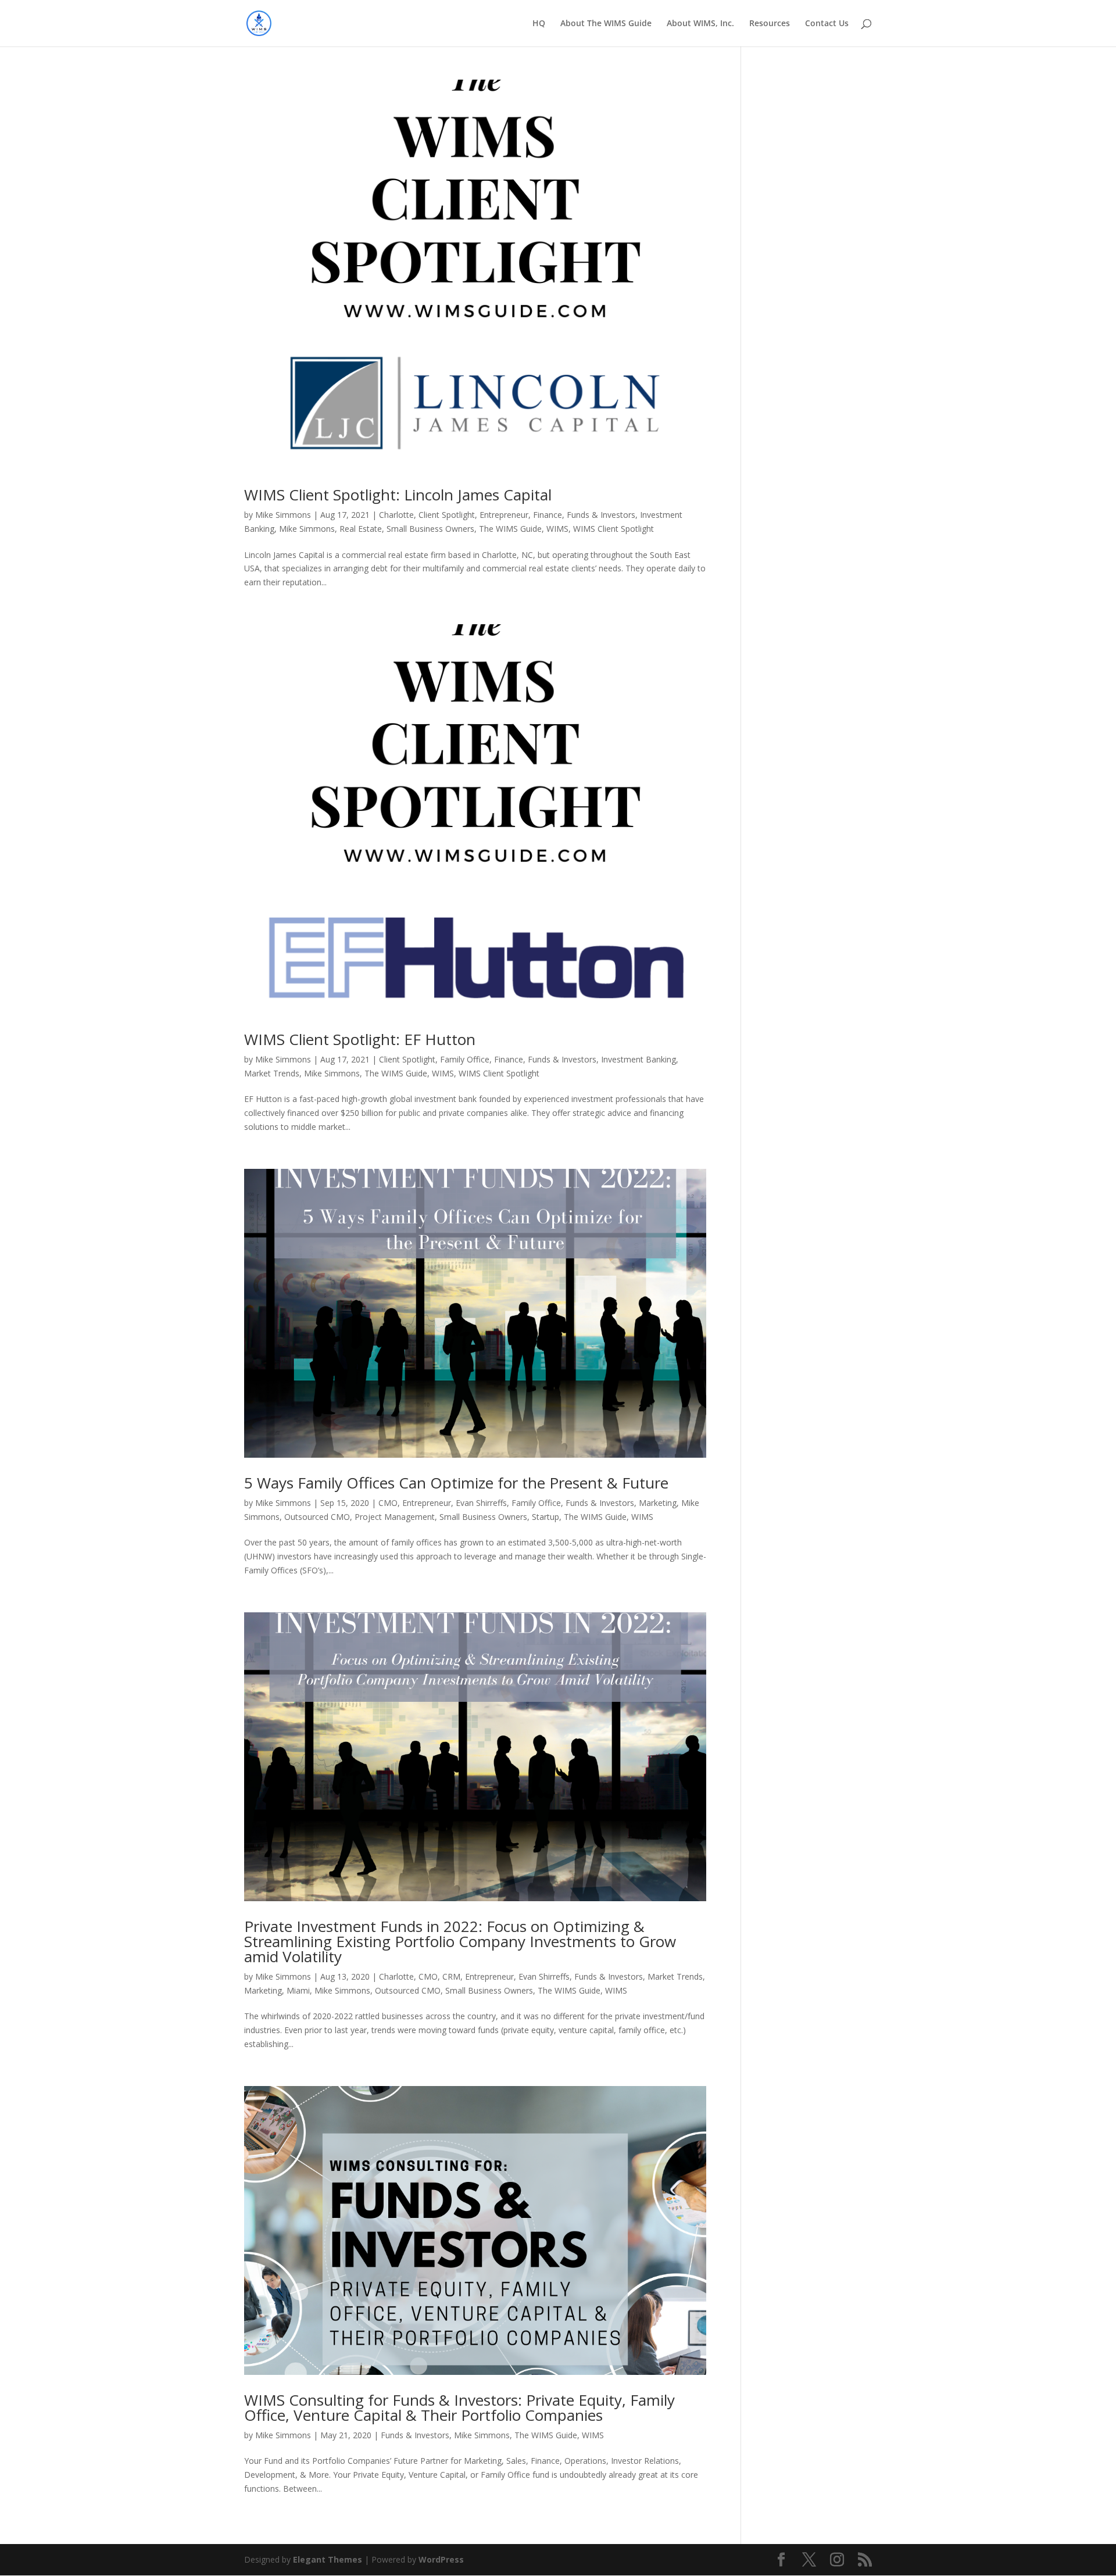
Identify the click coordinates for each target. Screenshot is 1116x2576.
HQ (539, 24)
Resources (770, 24)
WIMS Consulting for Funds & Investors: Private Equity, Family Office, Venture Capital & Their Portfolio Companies (459, 2407)
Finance (548, 515)
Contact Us (827, 24)
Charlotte (396, 515)
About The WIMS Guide (606, 24)
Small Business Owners (430, 529)
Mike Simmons (283, 515)
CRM (451, 1976)
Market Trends (272, 1073)
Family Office (465, 1059)
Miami (298, 1990)
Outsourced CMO (317, 1517)
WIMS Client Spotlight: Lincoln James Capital (398, 495)
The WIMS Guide (510, 529)
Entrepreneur (504, 515)
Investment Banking (639, 1059)
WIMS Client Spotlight (614, 529)
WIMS (557, 529)
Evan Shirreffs (481, 1503)
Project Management (395, 1517)
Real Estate (361, 529)
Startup (546, 1517)
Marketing (658, 1503)
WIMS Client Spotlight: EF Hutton (360, 1039)
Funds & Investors (601, 515)
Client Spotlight (447, 515)
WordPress (441, 2559)
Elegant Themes (328, 2559)
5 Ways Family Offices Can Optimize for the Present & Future (456, 1483)
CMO (388, 1503)
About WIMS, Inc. (700, 24)
